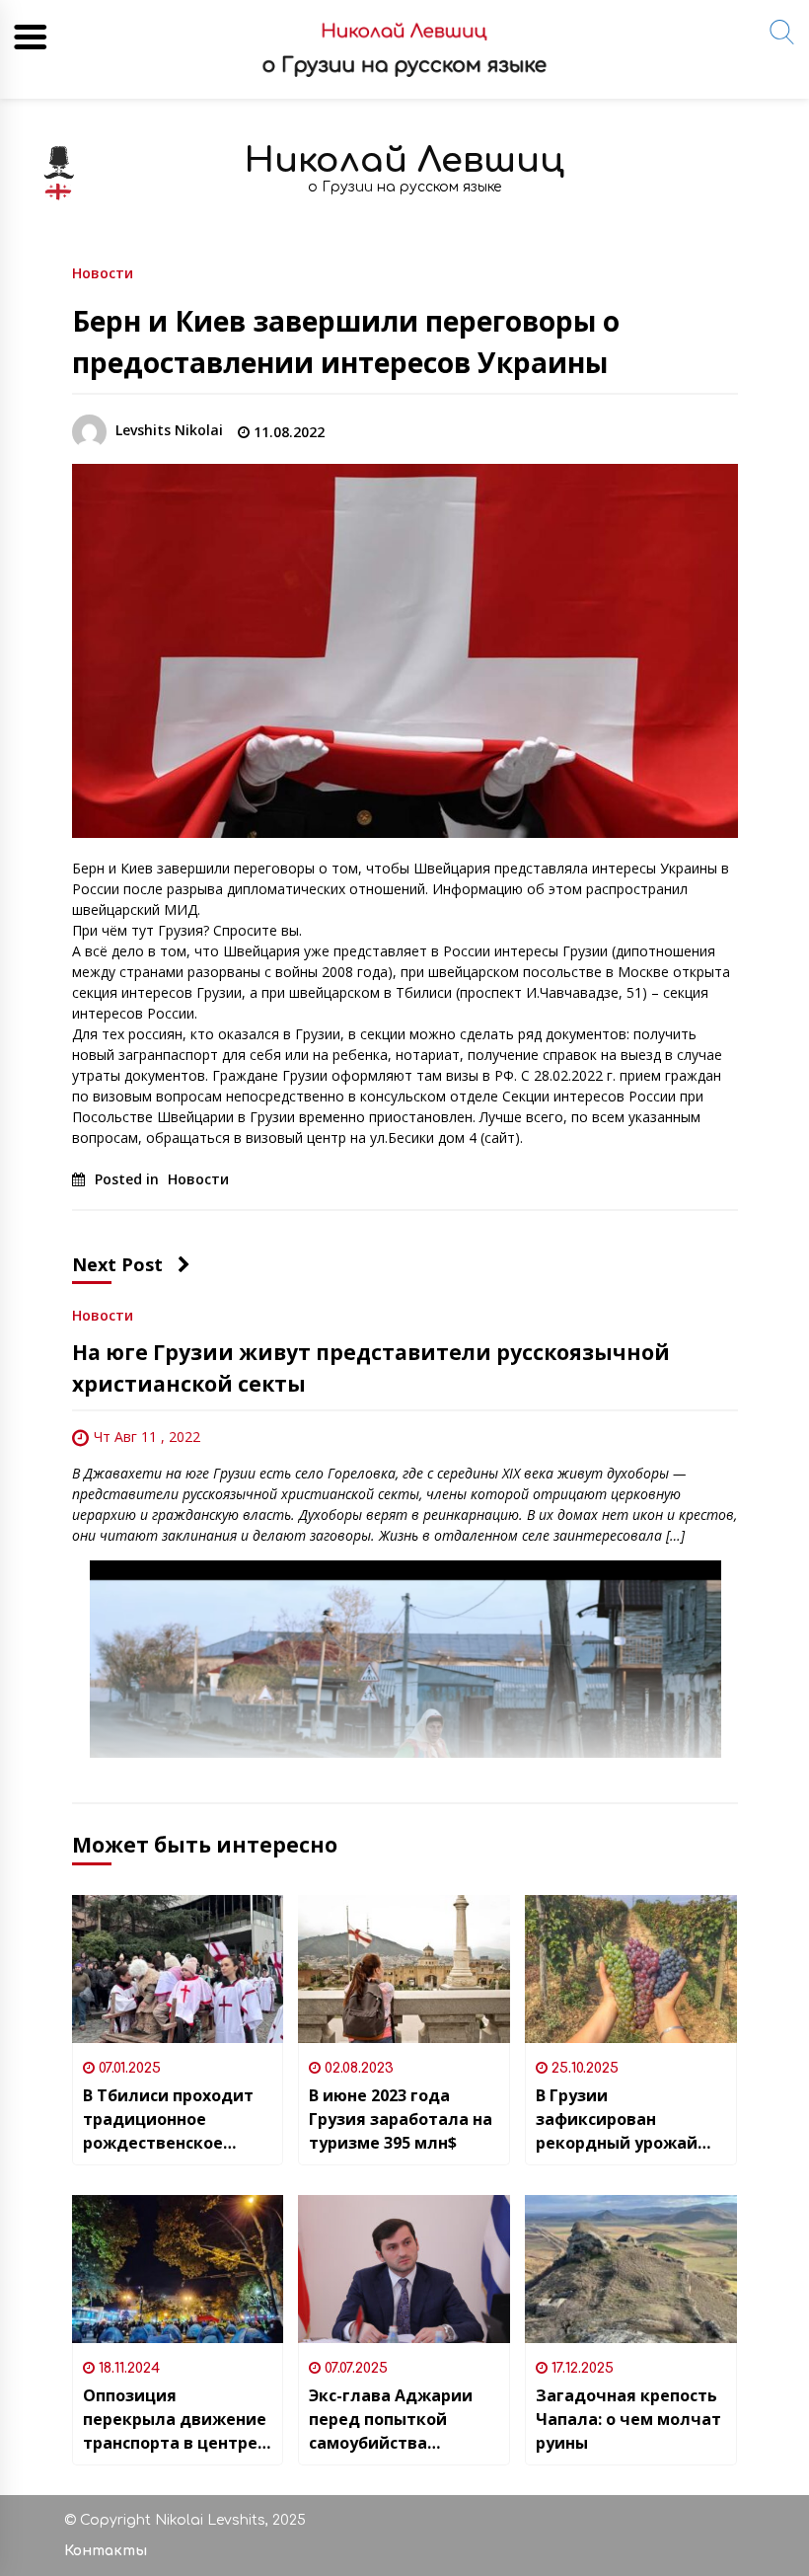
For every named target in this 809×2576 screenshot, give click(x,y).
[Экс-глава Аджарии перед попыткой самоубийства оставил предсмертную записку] (404, 2269)
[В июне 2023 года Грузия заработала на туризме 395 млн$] (404, 1969)
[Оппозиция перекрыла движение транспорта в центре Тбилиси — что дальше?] (178, 2269)
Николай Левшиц (404, 160)
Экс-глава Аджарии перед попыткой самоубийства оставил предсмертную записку (391, 2420)
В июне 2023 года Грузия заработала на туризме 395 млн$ (401, 2119)
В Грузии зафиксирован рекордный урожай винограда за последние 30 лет (617, 2120)
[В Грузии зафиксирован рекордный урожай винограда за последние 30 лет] (631, 1969)
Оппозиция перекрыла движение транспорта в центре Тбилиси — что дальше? (175, 2420)
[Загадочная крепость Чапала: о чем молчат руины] (631, 2269)
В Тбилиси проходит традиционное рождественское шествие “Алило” (168, 2120)
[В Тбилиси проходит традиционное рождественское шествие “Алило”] (178, 1969)
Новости (103, 272)
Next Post (117, 1264)
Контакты (106, 2551)
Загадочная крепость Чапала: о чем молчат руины (628, 2419)
